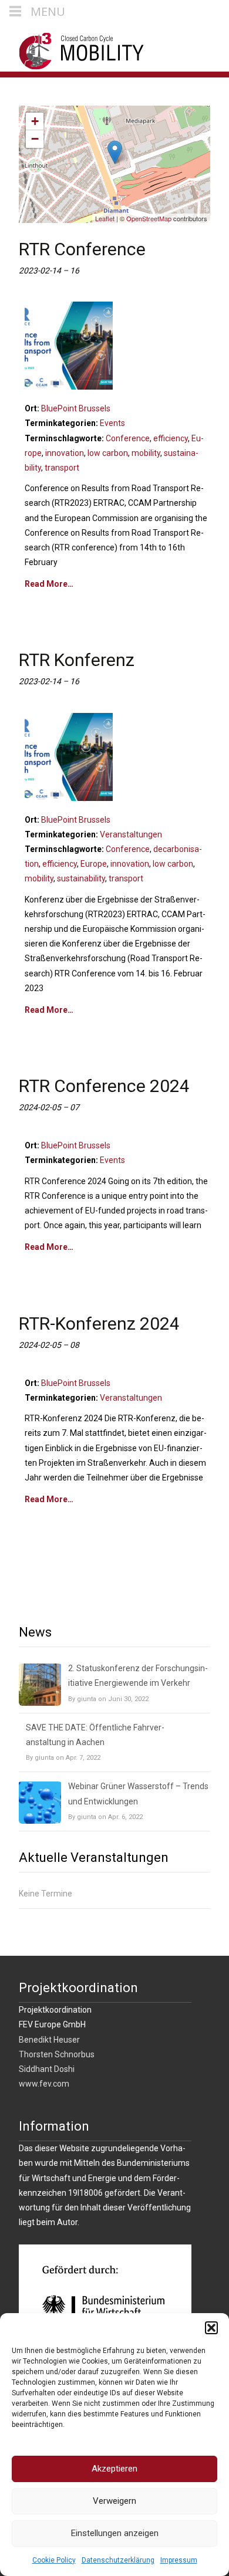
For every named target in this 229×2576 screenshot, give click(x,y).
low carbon (108, 453)
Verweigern (114, 2501)
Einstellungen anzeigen (115, 2533)
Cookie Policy (54, 2560)
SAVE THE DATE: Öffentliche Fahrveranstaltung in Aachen (95, 1735)
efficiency (171, 438)
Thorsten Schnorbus (57, 2054)
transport (62, 468)
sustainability (81, 878)
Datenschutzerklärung (118, 2560)
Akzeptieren (114, 2469)
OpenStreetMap (149, 218)
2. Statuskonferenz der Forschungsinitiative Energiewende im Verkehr (138, 1676)
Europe (94, 864)
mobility (146, 453)
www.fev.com (44, 2084)
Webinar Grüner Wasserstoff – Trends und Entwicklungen (138, 1794)
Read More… (49, 584)
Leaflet (105, 218)
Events (112, 423)
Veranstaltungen (131, 834)
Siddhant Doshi (47, 2069)
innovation (65, 453)
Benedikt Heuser (49, 2040)
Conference (128, 438)
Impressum (179, 2560)
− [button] (35, 139)
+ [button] (35, 121)
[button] (211, 2328)
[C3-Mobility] (73, 48)
